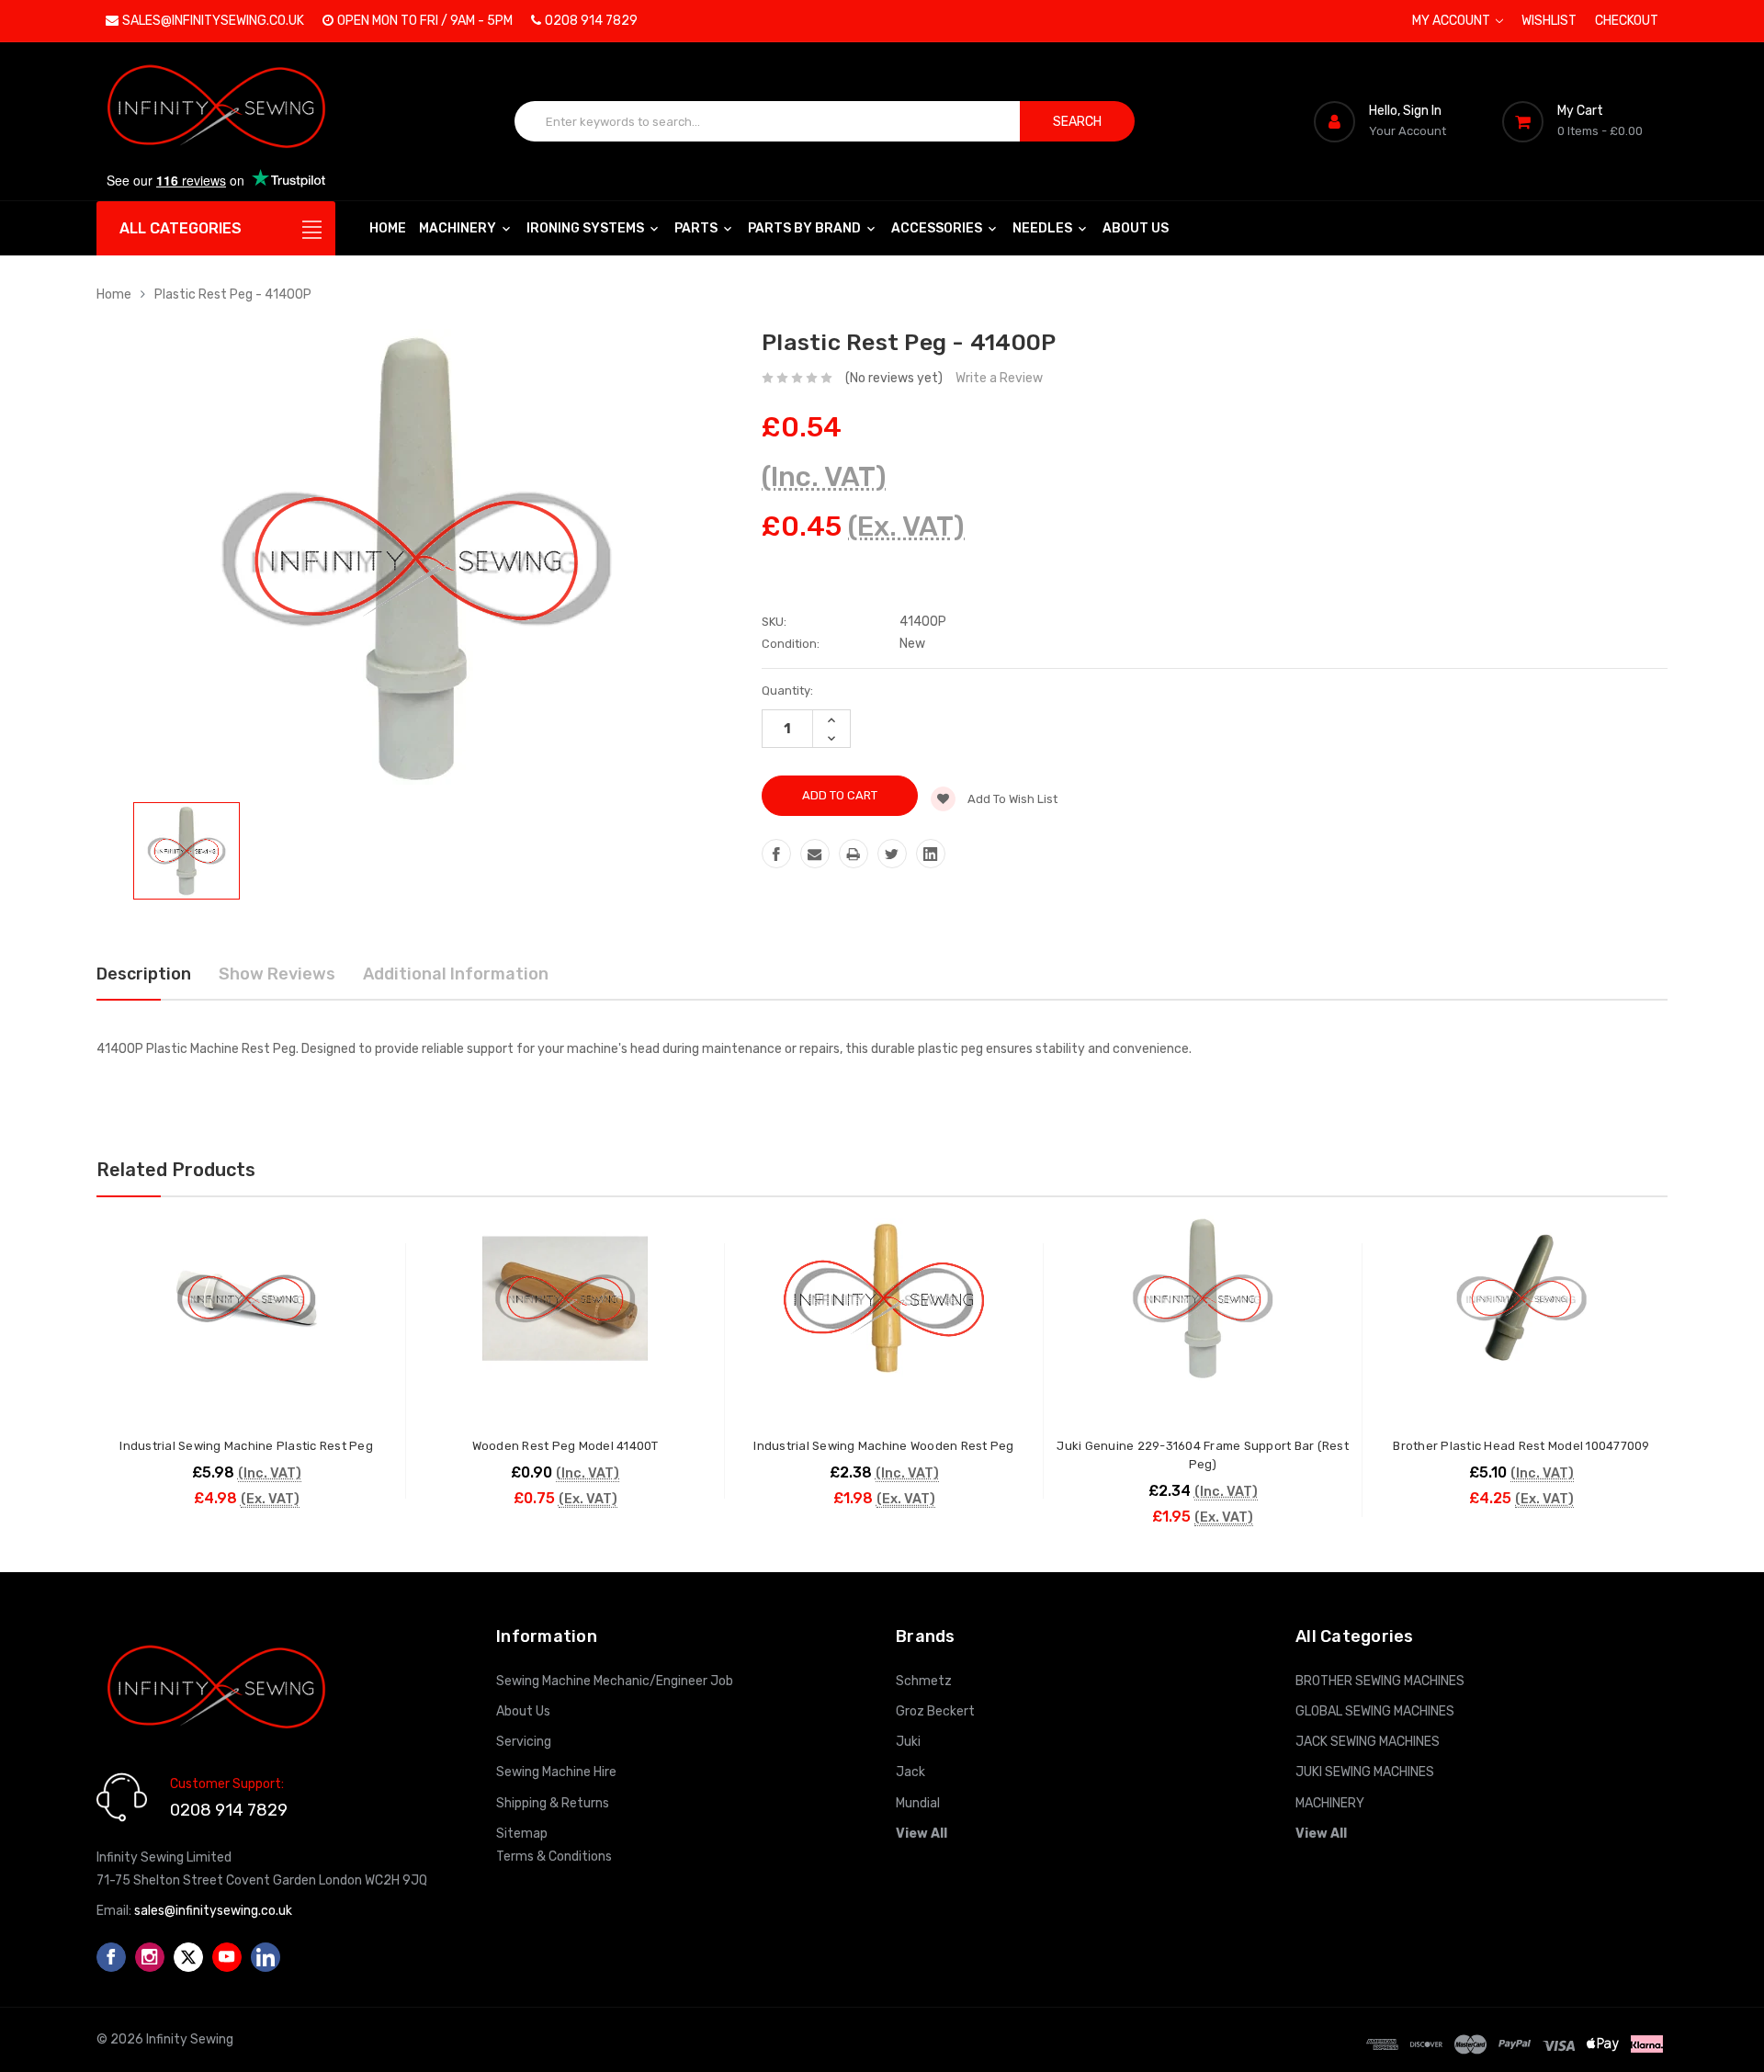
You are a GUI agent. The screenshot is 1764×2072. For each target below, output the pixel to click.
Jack (910, 1772)
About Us (1136, 228)
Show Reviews (277, 974)
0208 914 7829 (591, 21)
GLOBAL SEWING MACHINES (1375, 1711)
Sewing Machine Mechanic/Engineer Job (615, 1681)
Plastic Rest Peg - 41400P (233, 294)
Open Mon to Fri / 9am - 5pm (425, 21)
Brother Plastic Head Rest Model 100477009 (1521, 1446)
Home (388, 228)
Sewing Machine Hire (556, 1772)
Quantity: (787, 691)
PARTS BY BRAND (806, 228)
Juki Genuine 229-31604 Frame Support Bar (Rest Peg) (1203, 1455)
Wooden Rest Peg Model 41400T (565, 1446)
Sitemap (522, 1834)
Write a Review (999, 378)
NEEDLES (1044, 228)
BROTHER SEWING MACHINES (1380, 1681)
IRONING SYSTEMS (587, 228)
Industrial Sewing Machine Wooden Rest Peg (883, 1446)
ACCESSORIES (938, 228)
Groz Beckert (935, 1711)
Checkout (1627, 21)
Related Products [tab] (176, 1170)
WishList (1549, 21)
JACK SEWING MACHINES (1368, 1742)
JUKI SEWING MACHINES (1365, 1772)
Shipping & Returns (553, 1803)
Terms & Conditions (554, 1857)
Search (1077, 122)
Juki (908, 1742)
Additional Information (456, 974)
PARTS (697, 228)
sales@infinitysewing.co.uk (213, 21)
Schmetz (924, 1681)
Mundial (918, 1803)
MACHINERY (459, 228)
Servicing (524, 1742)
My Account (1453, 21)
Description (144, 974)
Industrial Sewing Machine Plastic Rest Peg (246, 1446)
